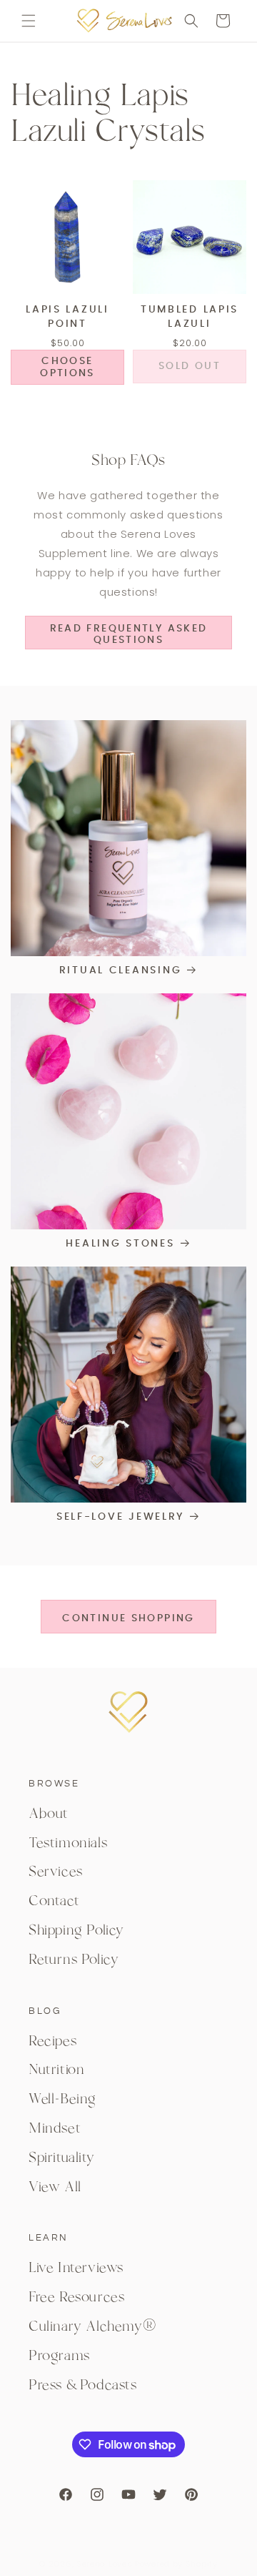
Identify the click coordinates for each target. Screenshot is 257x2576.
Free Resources (76, 2297)
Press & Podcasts (83, 2385)
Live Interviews (76, 2268)
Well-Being (62, 2099)
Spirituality (61, 2158)
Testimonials (68, 1843)
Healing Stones (120, 1244)
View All (55, 2187)
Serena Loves (104, 2564)
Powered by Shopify (176, 2564)
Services (56, 1872)
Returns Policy (74, 1960)
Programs (59, 2356)
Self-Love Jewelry (120, 1517)
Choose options (67, 367)
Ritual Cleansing (121, 970)
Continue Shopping (128, 1618)
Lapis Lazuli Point (67, 317)
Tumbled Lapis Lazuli (190, 317)
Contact (54, 1901)
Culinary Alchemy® (92, 2326)
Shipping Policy (76, 1930)
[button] (29, 21)
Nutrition (56, 2070)
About (49, 1814)
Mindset (55, 2128)
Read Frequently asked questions (129, 635)
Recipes (52, 2041)
